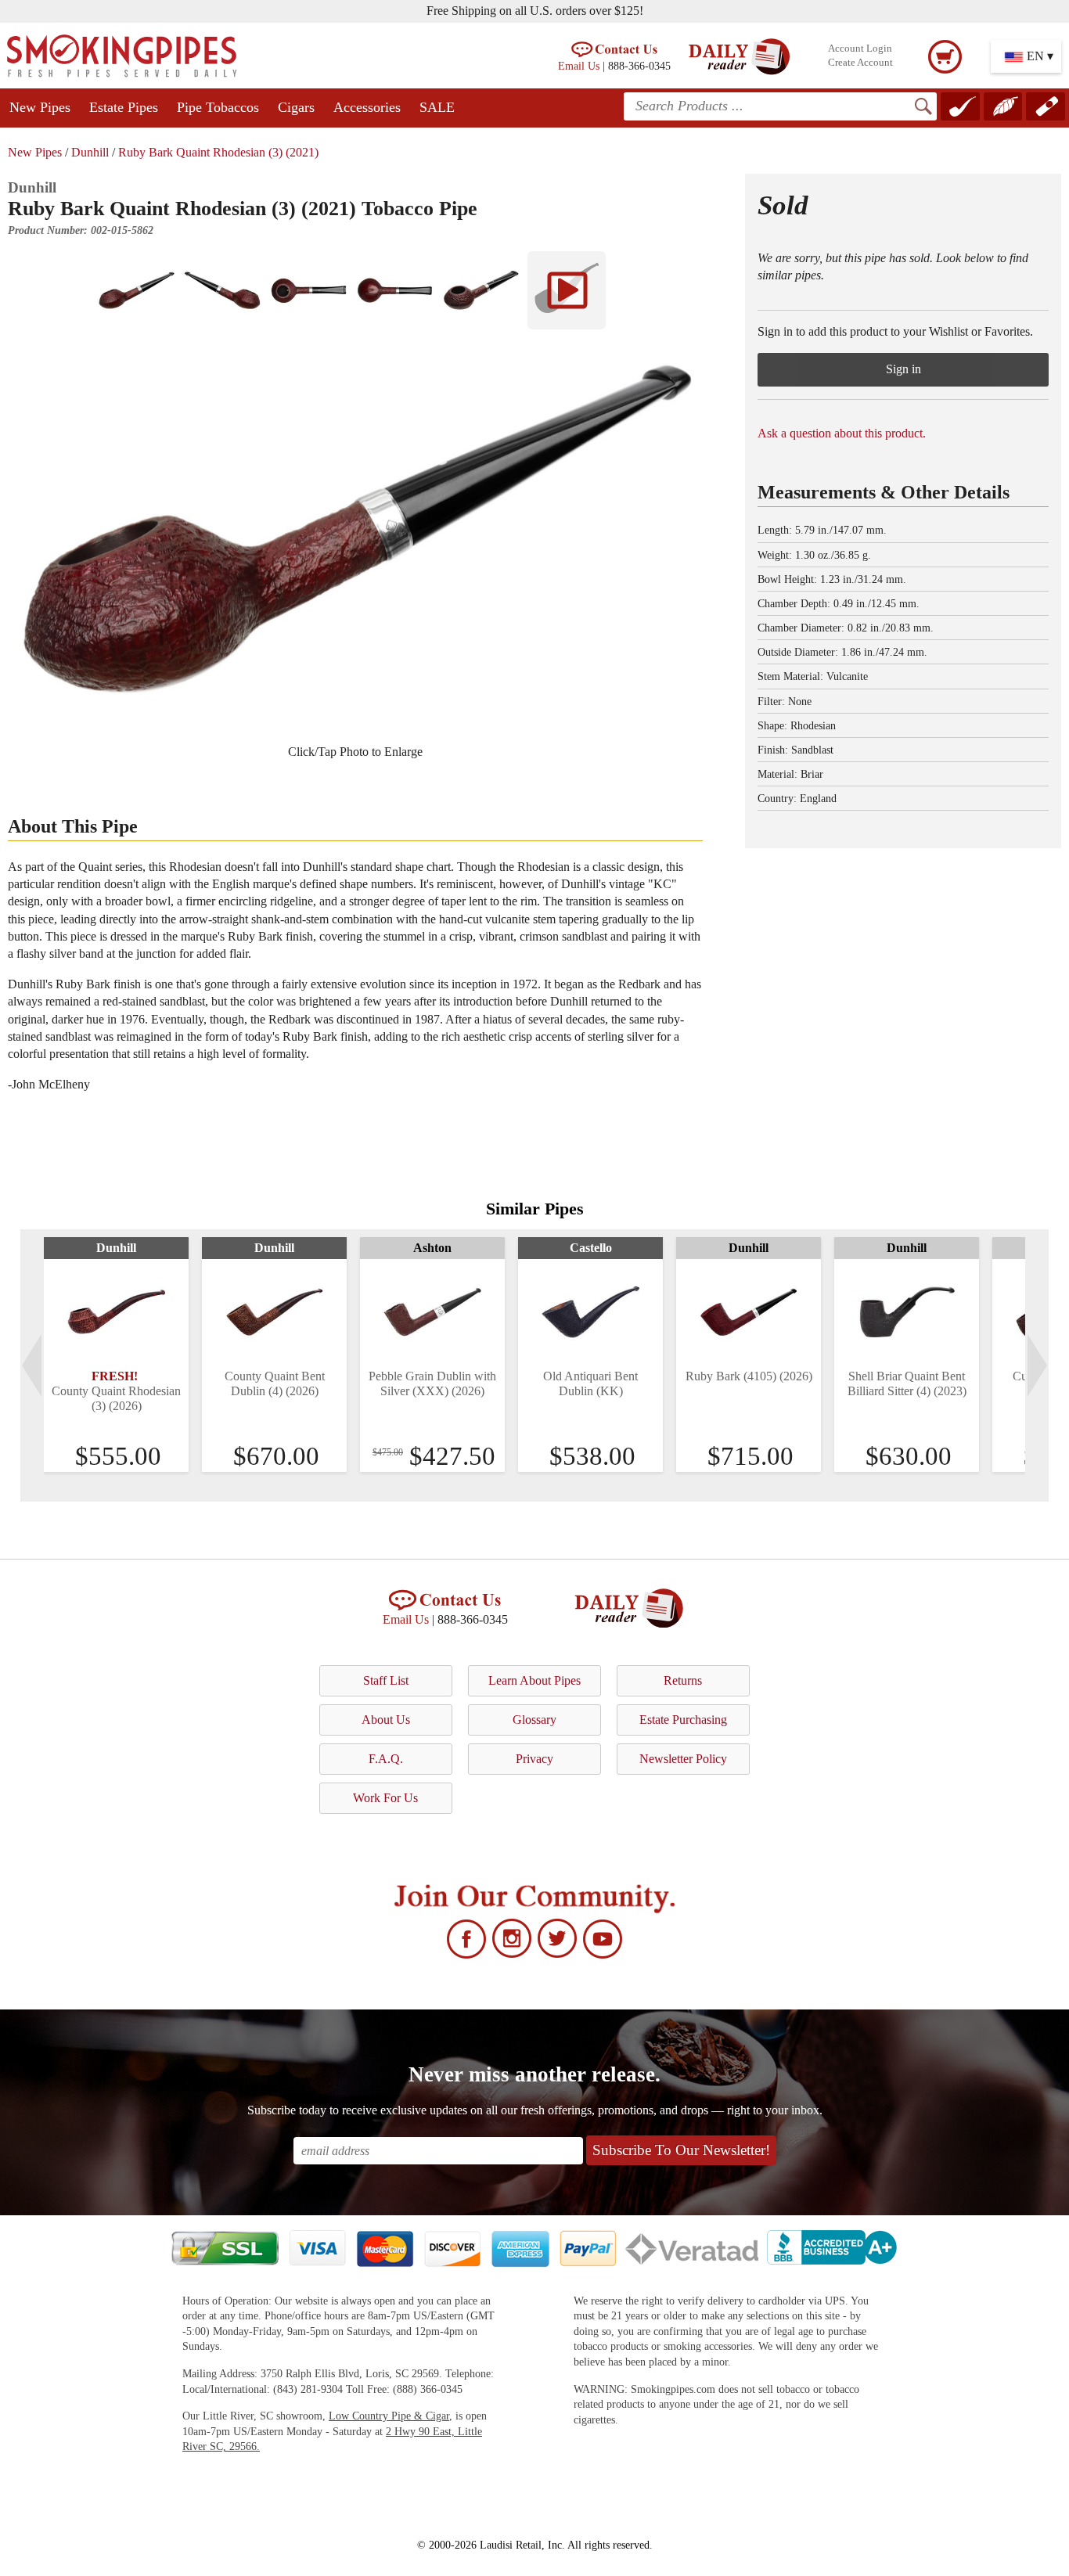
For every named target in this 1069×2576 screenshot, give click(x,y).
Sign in (903, 369)
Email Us (579, 66)
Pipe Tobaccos (218, 107)
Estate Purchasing (683, 1720)
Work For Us (385, 1798)
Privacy (534, 1759)
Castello (591, 1248)
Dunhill (90, 152)
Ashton (432, 1248)
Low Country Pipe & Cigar (389, 2416)
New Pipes (40, 107)
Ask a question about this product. (842, 433)
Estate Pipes (124, 107)
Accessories (367, 107)
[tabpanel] (116, 1355)
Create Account (860, 63)
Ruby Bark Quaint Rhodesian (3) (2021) (218, 152)
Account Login (860, 49)
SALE (437, 107)
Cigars (296, 107)
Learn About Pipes (534, 1680)
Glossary (534, 1720)
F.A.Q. (386, 1759)
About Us (386, 1720)
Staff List (386, 1680)
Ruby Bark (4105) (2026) (749, 1376)
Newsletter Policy (683, 1759)
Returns (683, 1680)
